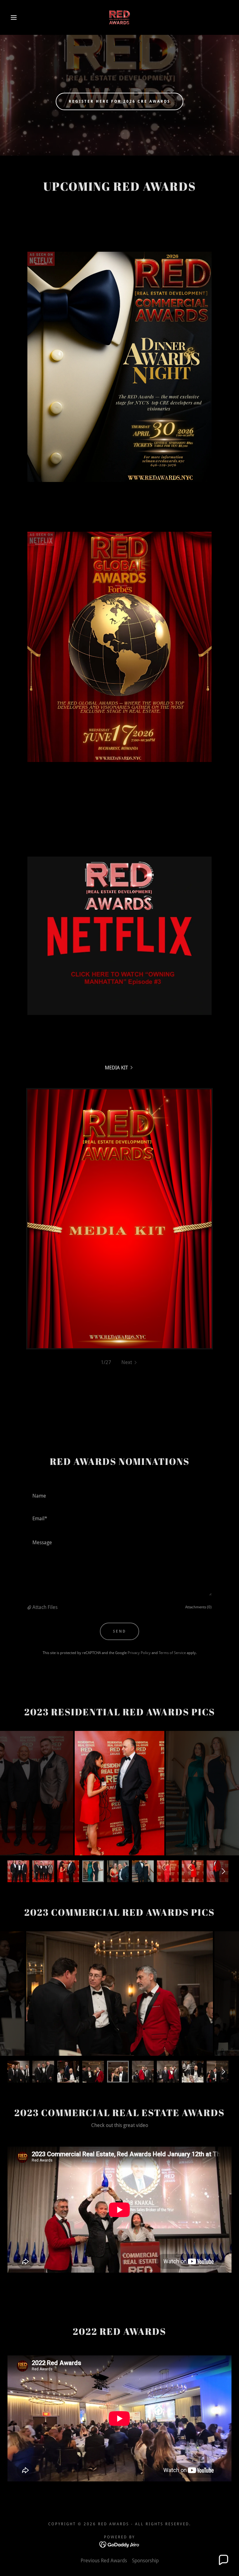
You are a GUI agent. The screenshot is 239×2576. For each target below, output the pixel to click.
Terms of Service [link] (172, 1653)
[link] (119, 17)
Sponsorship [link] (145, 2561)
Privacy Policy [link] (139, 1653)
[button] (12, 17)
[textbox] (119, 1496)
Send (119, 1631)
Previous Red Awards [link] (104, 2561)
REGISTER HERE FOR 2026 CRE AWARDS (119, 101)
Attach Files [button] (45, 1607)
